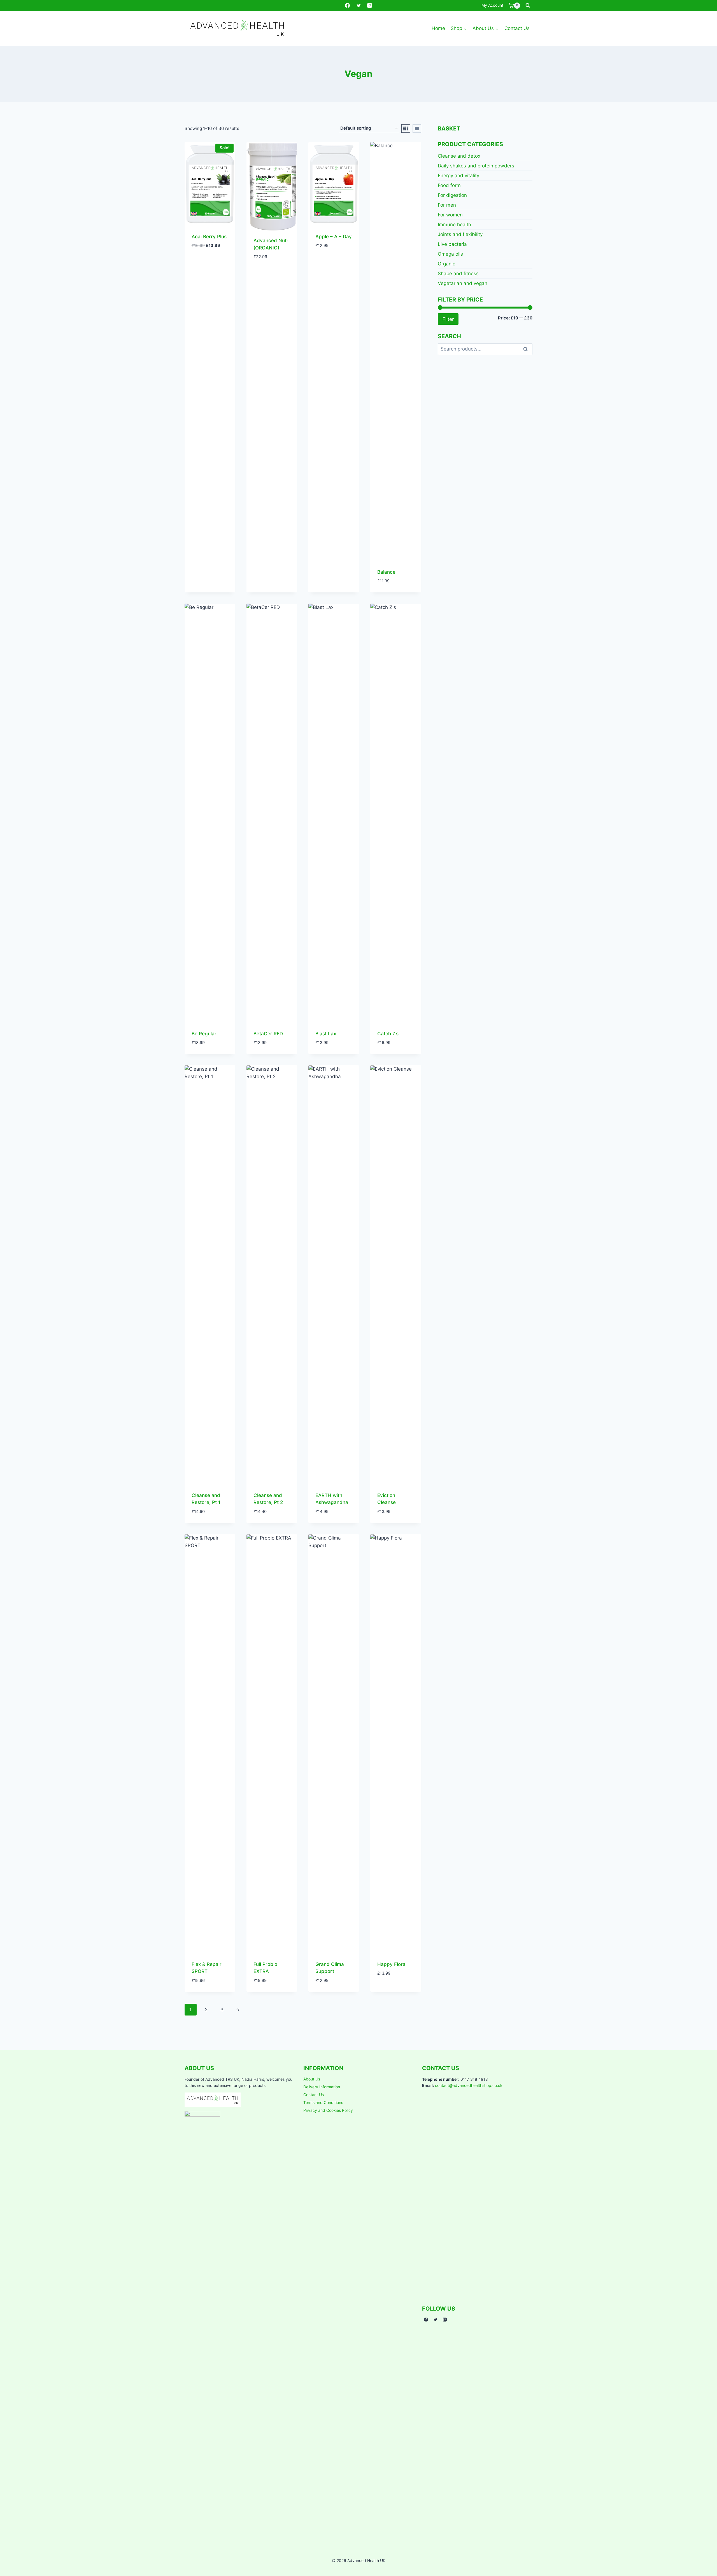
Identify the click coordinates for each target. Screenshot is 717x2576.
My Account (492, 5)
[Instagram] (369, 6)
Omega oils (450, 254)
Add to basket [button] (208, 254)
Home (438, 28)
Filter (448, 319)
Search (527, 349)
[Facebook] (348, 6)
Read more (389, 1990)
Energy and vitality (458, 176)
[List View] (417, 129)
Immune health (454, 225)
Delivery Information (322, 2087)
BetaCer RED (268, 1034)
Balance (386, 572)
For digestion (452, 195)
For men (447, 205)
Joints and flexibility (460, 234)
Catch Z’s (388, 1034)
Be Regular (204, 1034)
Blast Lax (326, 1034)
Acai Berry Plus (209, 237)
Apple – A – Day (334, 237)
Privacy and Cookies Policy (328, 2110)
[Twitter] (358, 6)
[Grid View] (406, 129)
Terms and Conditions (323, 2102)
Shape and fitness (458, 274)
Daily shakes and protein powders (476, 166)
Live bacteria (452, 244)
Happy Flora (391, 1964)
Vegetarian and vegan (463, 283)
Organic (446, 264)
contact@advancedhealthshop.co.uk (469, 2085)
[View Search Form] (528, 6)
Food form (449, 185)
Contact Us (517, 28)
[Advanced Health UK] (237, 28)
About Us (312, 2079)
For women (450, 215)
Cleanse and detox (459, 156)
